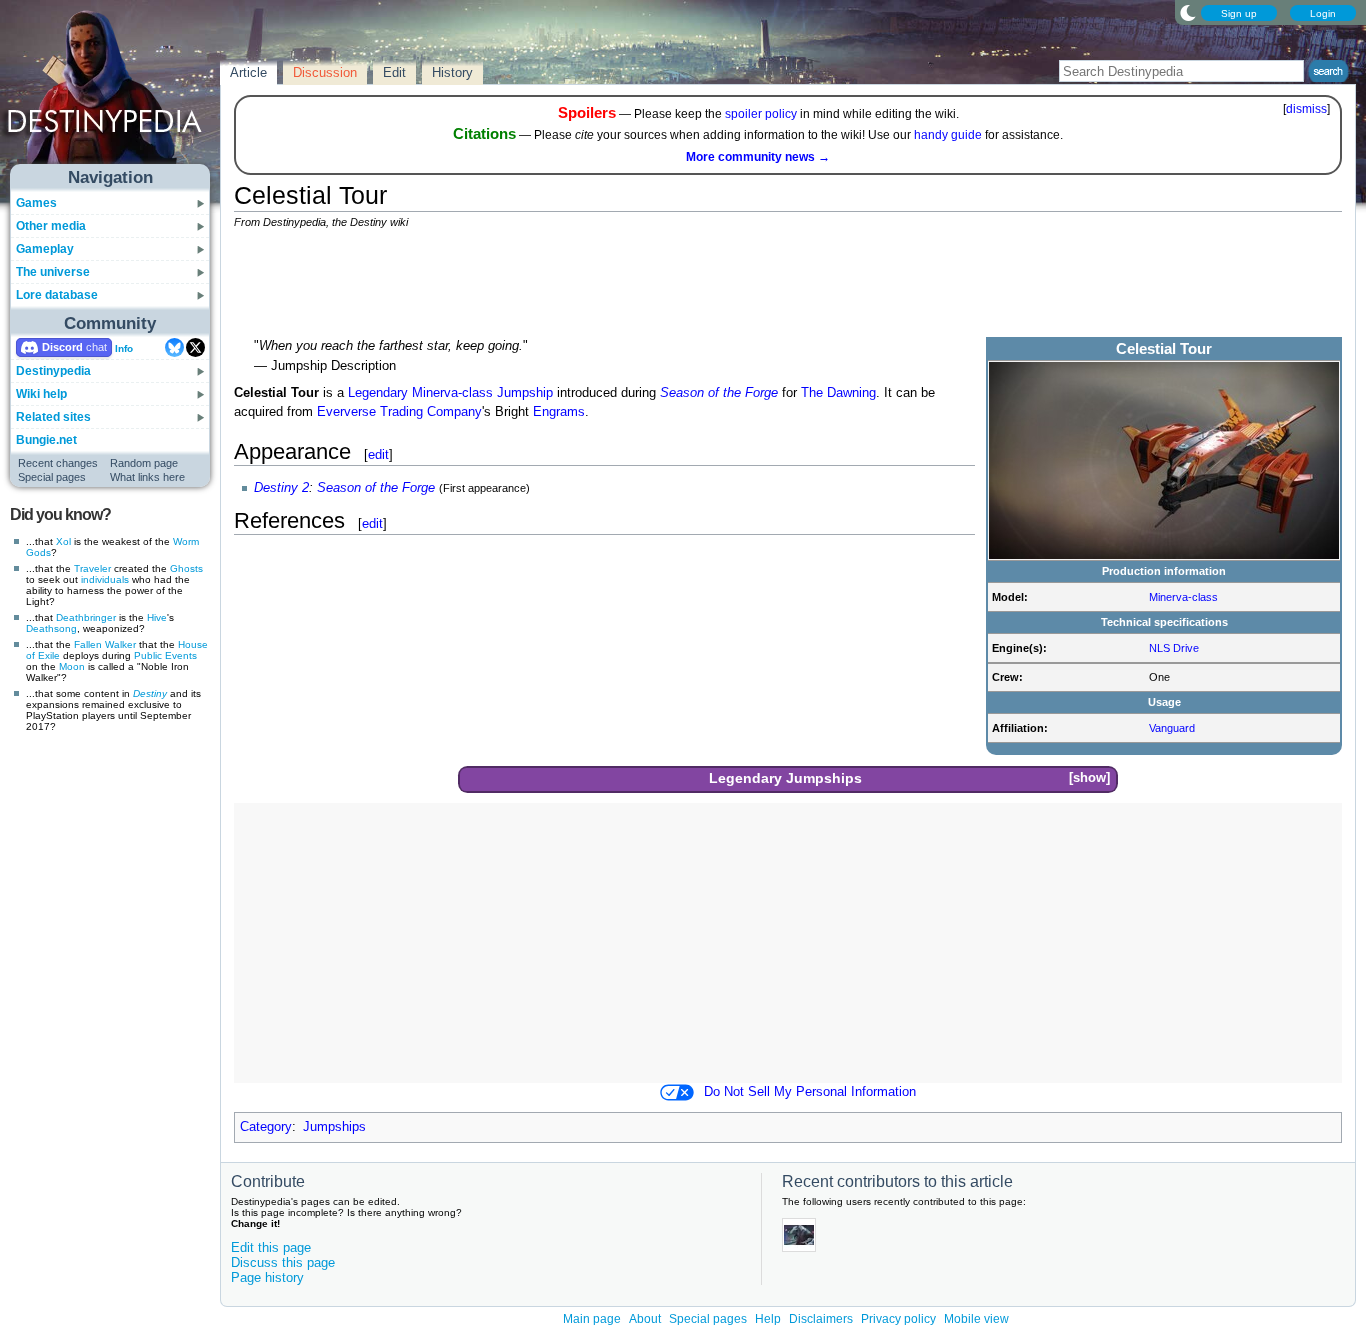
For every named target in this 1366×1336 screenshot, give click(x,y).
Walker (120, 644)
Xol (63, 541)
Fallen (88, 644)
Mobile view (976, 1319)
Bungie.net (46, 440)
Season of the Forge (719, 393)
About (645, 1319)
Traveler (92, 568)
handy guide (948, 135)
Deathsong (51, 628)
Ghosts (186, 568)
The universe (53, 272)
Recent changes (58, 463)
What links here (147, 477)
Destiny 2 (281, 488)
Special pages (52, 477)
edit (378, 454)
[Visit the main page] (111, 92)
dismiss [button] (1306, 109)
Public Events (165, 655)
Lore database (57, 295)
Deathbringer (86, 617)
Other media (51, 226)
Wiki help (41, 394)
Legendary (378, 393)
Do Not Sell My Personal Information (810, 1092)
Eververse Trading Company (399, 412)
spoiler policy (761, 114)
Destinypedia (53, 371)
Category (266, 1127)
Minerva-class (1183, 597)
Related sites (53, 417)
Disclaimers (821, 1319)
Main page (592, 1319)
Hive (157, 617)
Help (768, 1319)
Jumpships (824, 778)
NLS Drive (1174, 648)
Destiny (150, 693)
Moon (72, 666)
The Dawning (838, 393)
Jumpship (525, 393)
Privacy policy (898, 1319)
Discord (62, 347)
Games (36, 203)
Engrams (559, 412)
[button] (1089, 778)
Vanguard (1172, 728)
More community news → (758, 157)
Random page (144, 463)
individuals (105, 579)
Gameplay (45, 249)
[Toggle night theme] (1188, 12)
